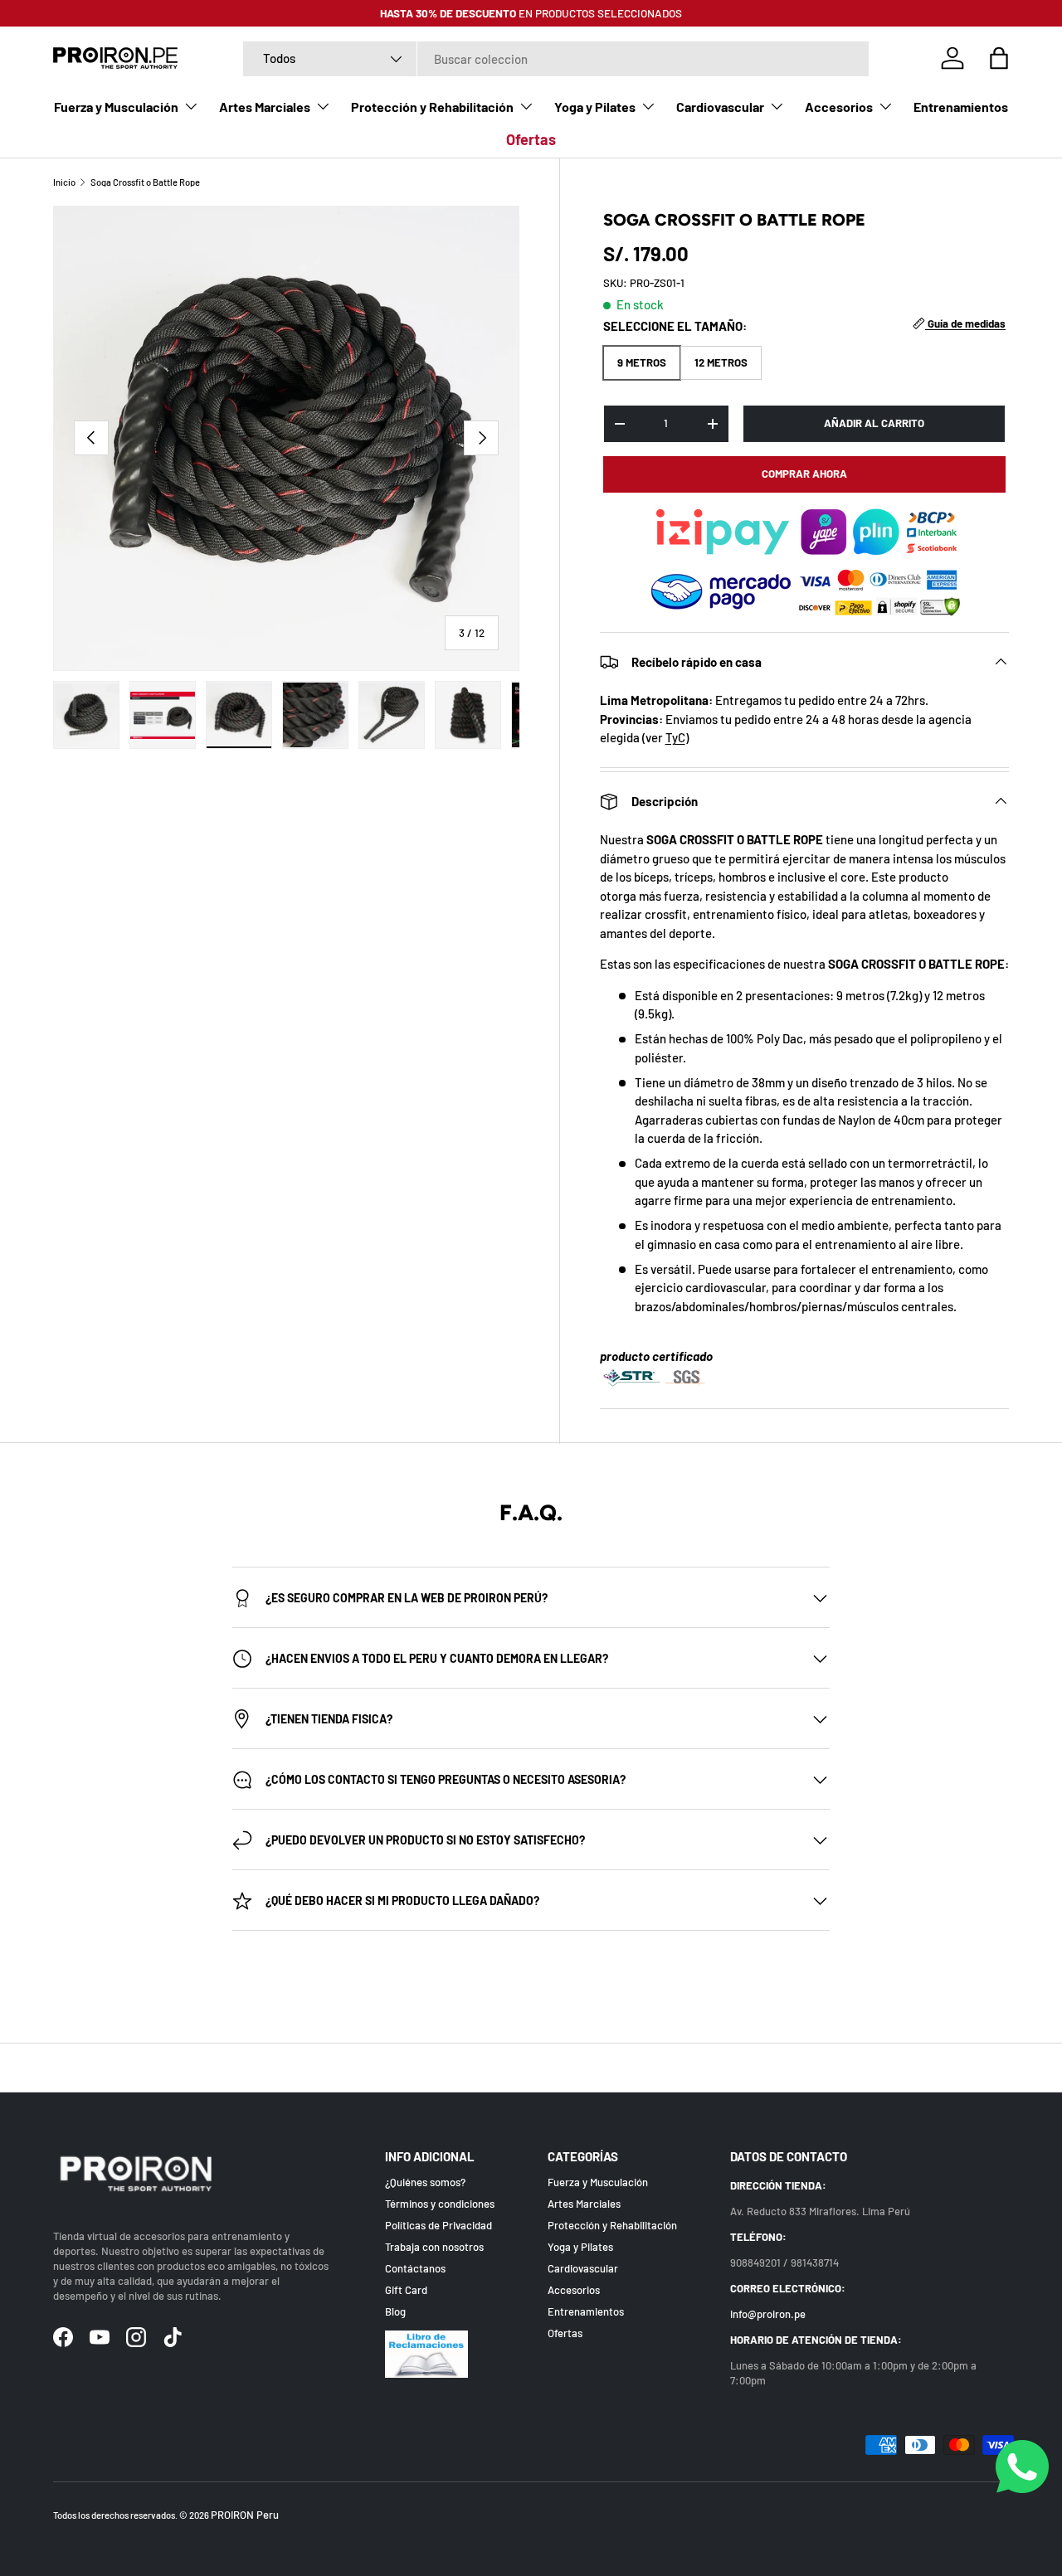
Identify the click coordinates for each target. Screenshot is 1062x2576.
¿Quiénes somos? (425, 2183)
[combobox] (556, 59)
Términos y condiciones (440, 2204)
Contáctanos (415, 2269)
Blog (395, 2312)
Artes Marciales (265, 107)
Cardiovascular (720, 107)
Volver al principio (531, 2068)
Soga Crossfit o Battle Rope (145, 182)
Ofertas (531, 139)
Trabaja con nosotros (434, 2248)
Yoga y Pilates (595, 107)
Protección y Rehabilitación (432, 107)
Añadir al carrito (874, 423)
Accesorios (839, 107)
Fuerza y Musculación (116, 107)
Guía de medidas (965, 323)
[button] (999, 58)
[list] (286, 439)
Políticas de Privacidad (438, 2226)
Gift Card (406, 2291)
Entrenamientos (961, 107)
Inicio (64, 182)
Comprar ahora (804, 474)
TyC (675, 737)
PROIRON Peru (245, 2515)
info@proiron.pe (768, 2315)
